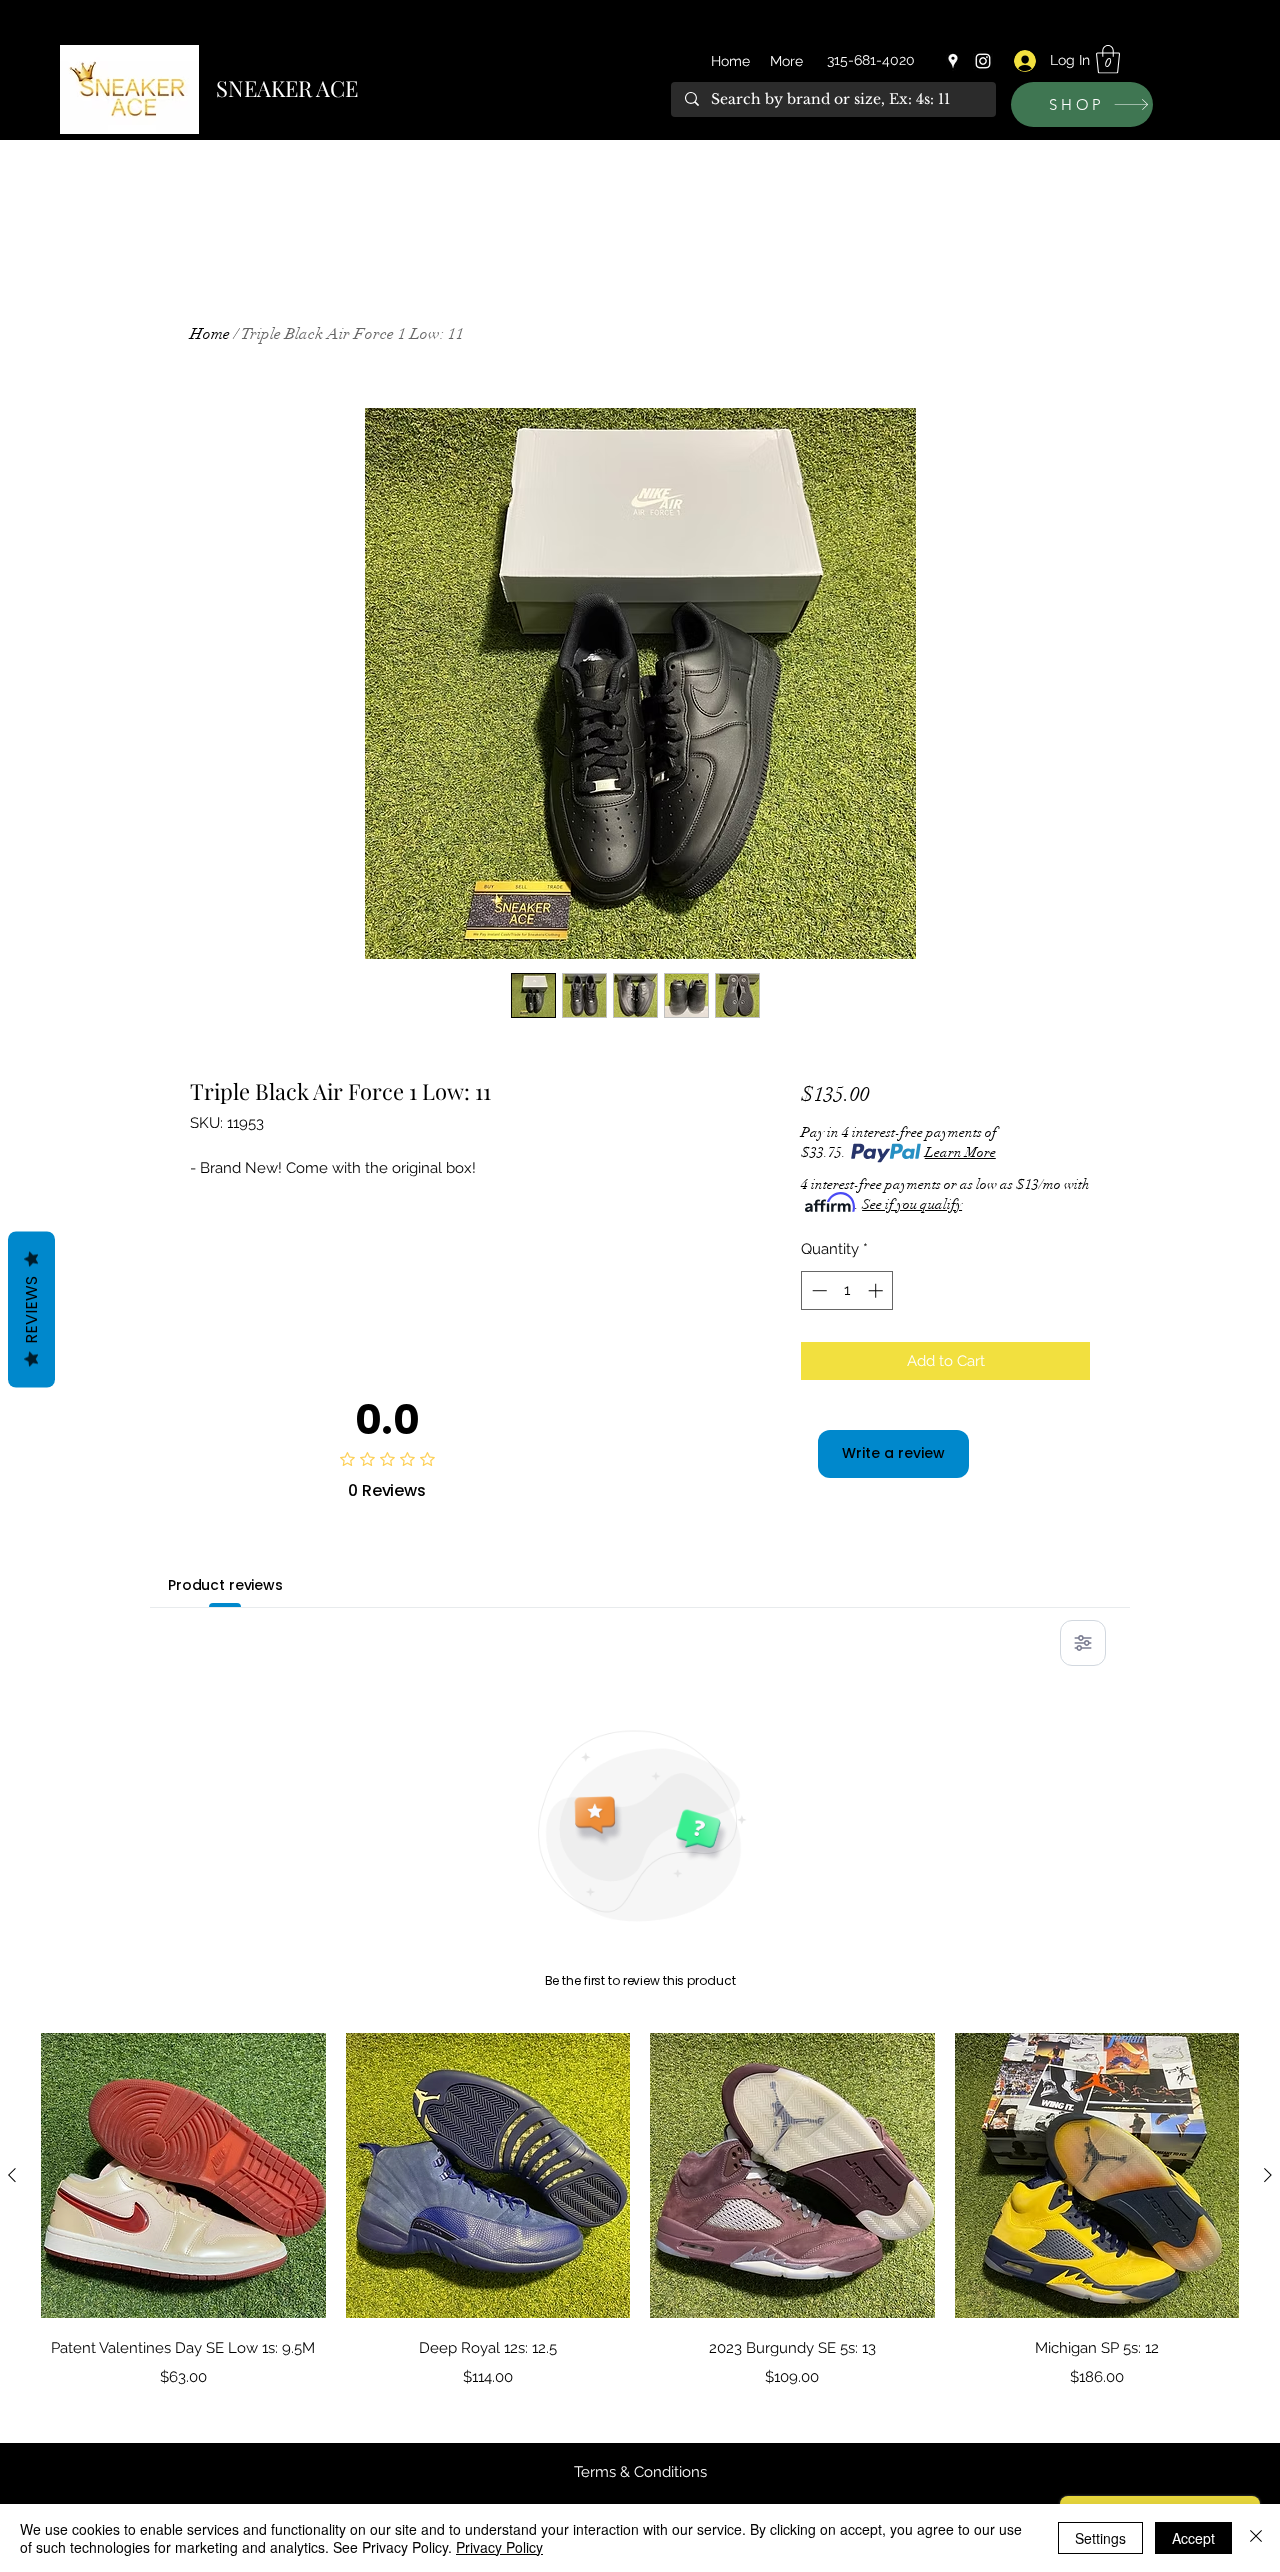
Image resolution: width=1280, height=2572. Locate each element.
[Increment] (877, 1290)
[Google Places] (953, 61)
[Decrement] (817, 1290)
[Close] (1256, 2538)
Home (210, 334)
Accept (1193, 2538)
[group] (640, 2210)
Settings (1100, 2538)
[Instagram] (983, 61)
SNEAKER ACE (287, 88)
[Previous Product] (12, 2175)
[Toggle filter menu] (1083, 1643)
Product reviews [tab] (225, 1585)
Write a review (893, 1453)
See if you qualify (912, 1204)
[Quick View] (183, 2175)
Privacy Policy (499, 2547)
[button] (1108, 59)
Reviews (31, 1310)
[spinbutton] (847, 1290)
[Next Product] (1268, 2175)
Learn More (960, 1152)
